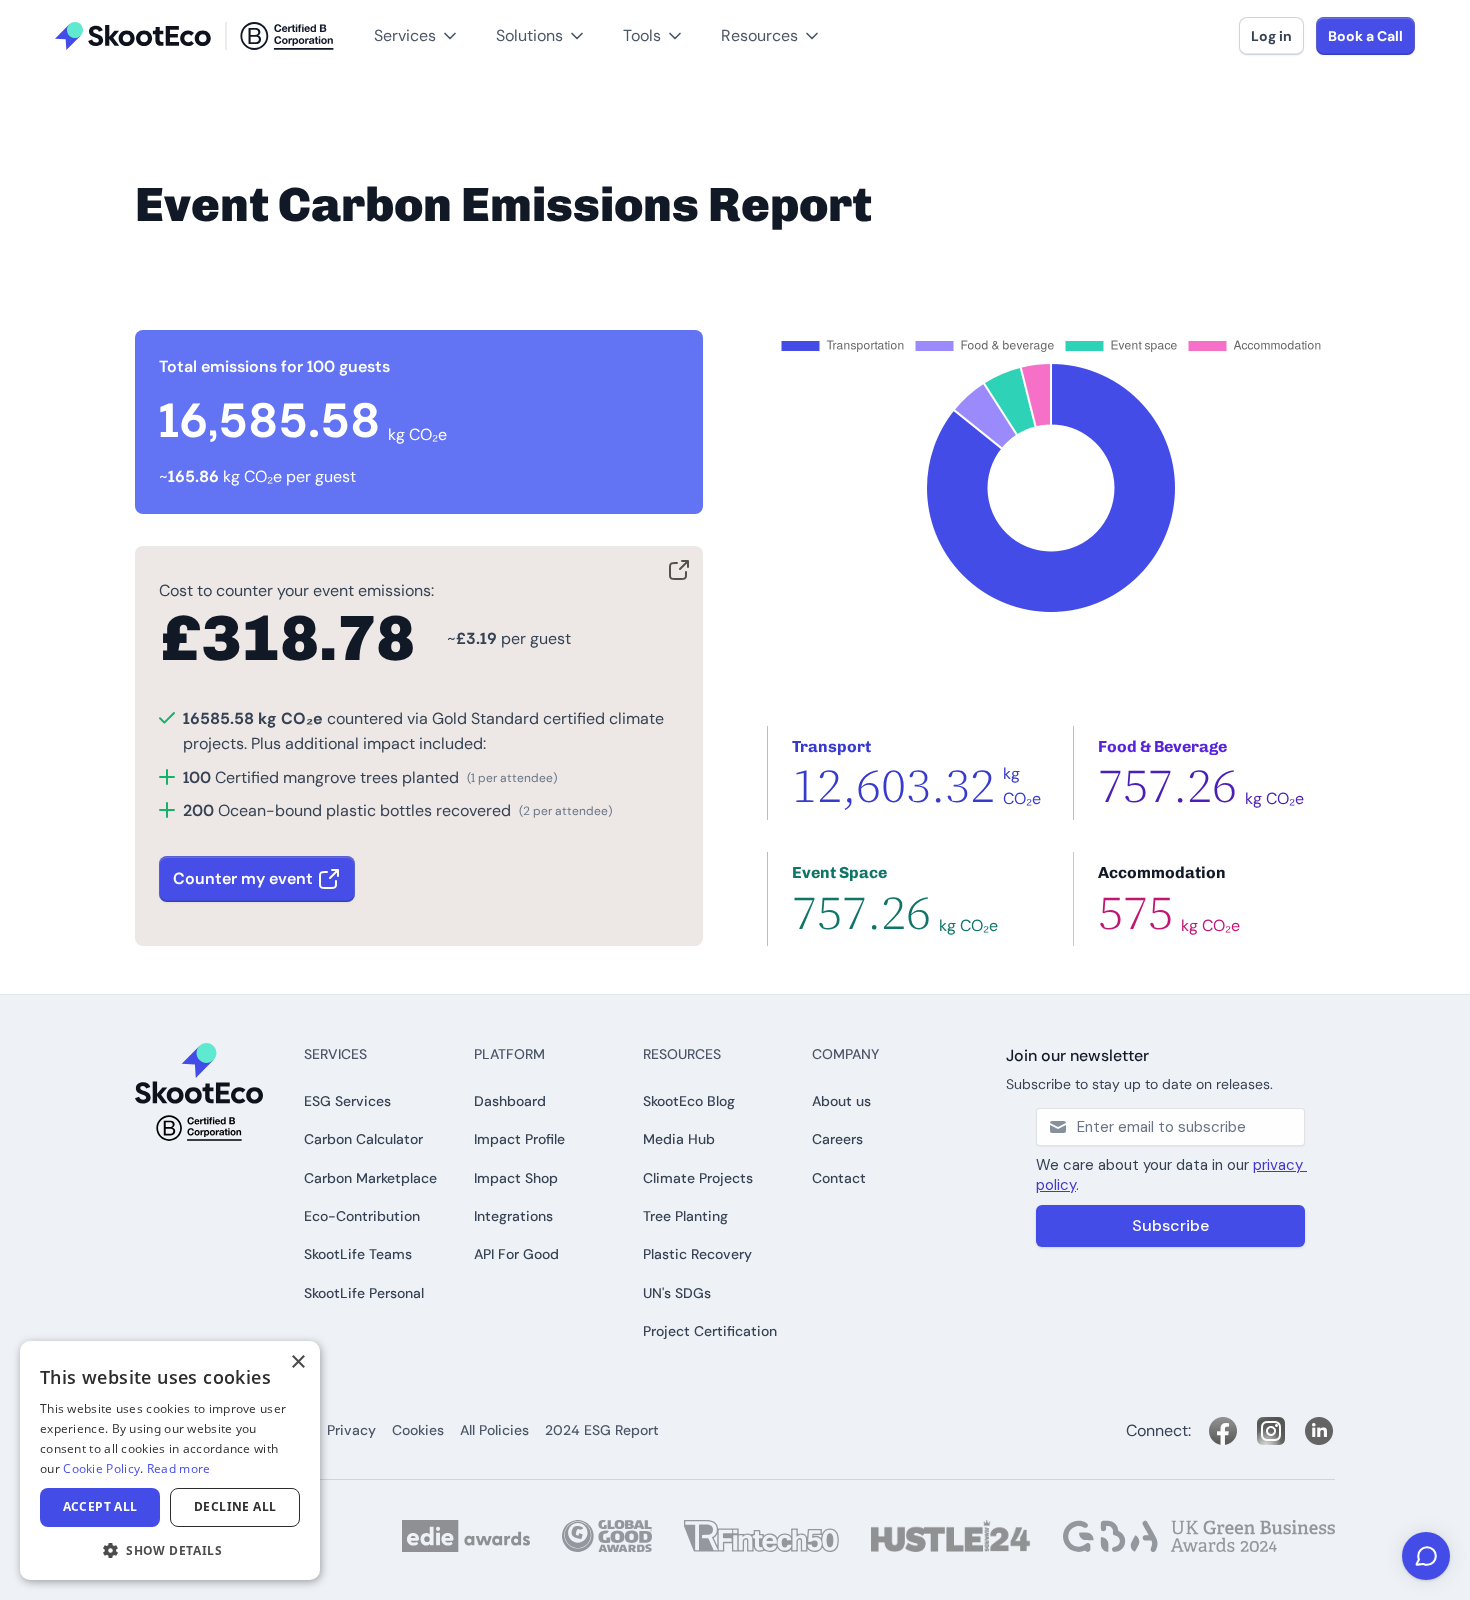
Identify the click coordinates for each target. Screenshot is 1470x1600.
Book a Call (1365, 36)
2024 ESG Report (602, 1430)
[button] (48, 11)
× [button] (297, 1362)
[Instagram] (1271, 1431)
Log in (1271, 36)
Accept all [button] (100, 1506)
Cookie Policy (101, 1468)
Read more (179, 1468)
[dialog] (170, 1460)
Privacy (351, 1430)
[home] (194, 36)
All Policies (494, 1430)
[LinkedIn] (1319, 1431)
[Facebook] (1223, 1431)
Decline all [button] (235, 1506)
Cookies (418, 1430)
